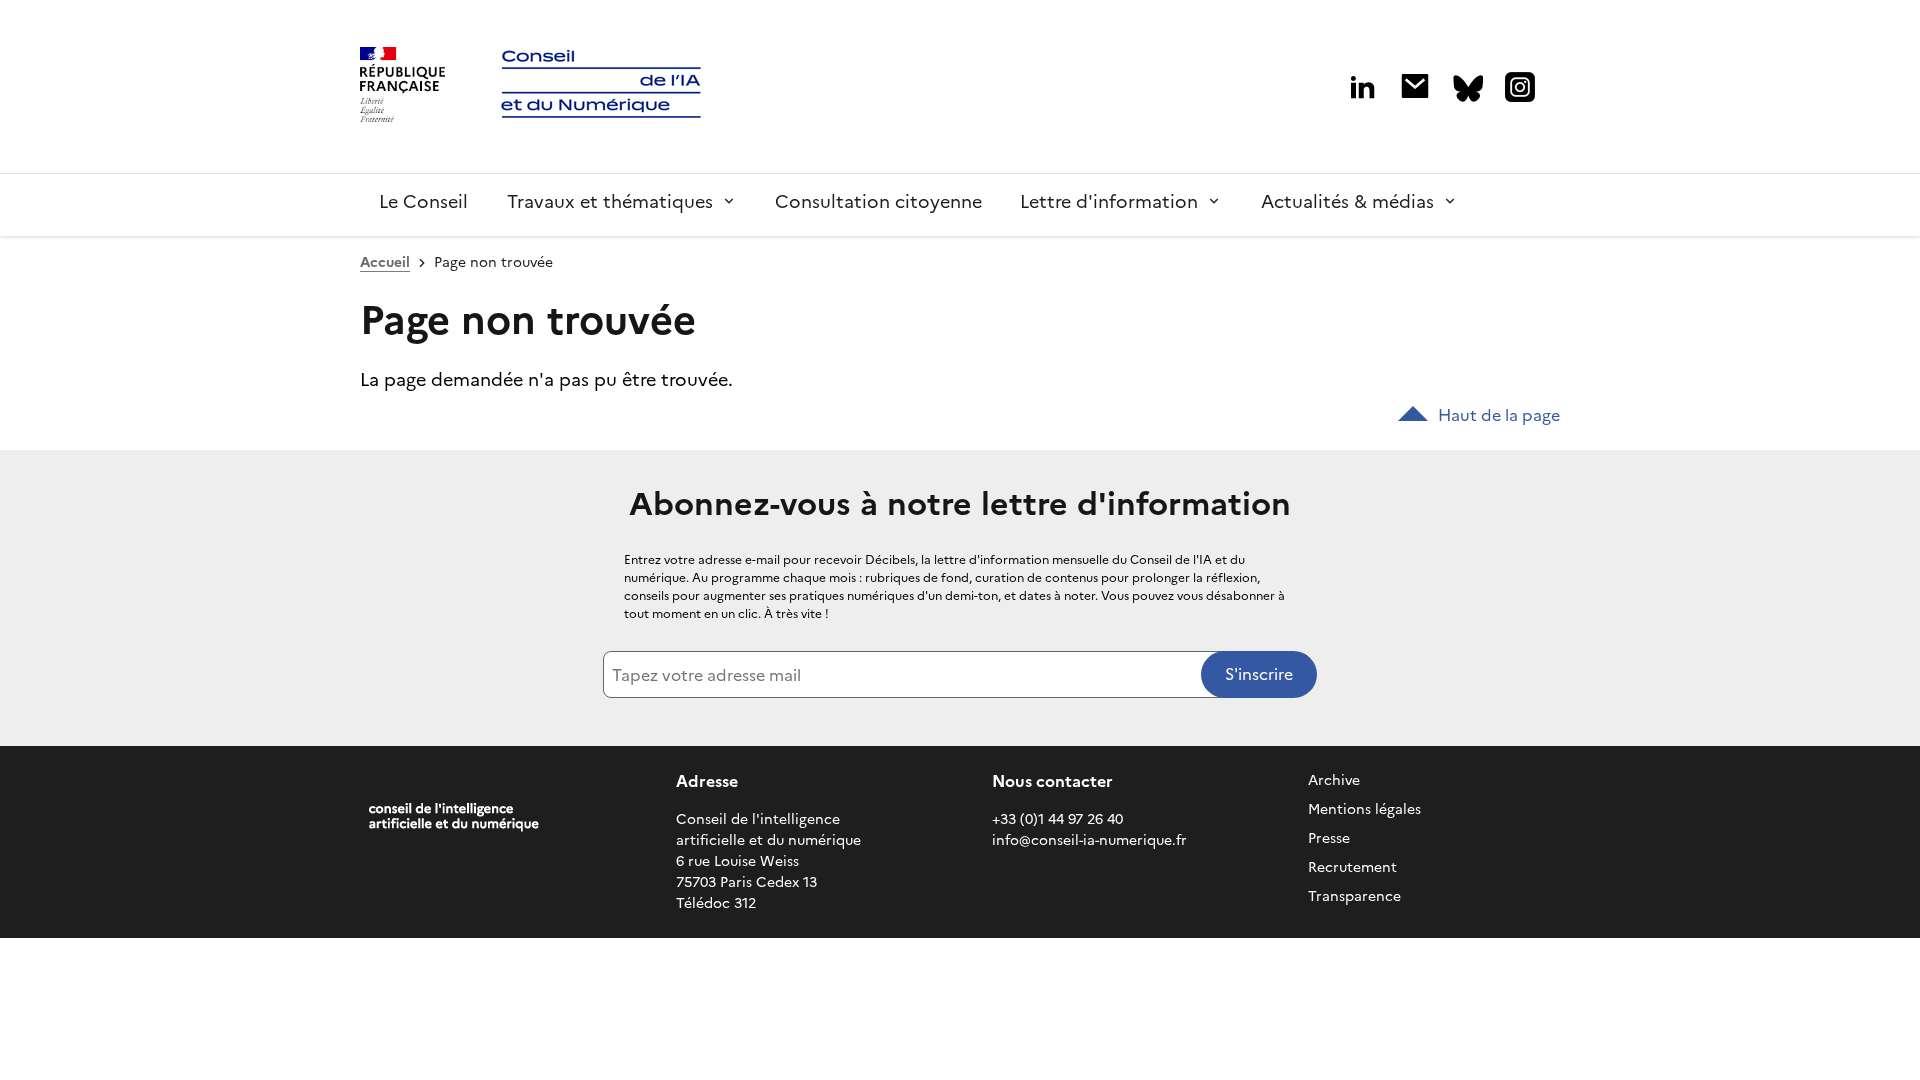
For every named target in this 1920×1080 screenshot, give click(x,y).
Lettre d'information (1109, 201)
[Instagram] (1520, 87)
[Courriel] (1415, 86)
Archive (1334, 780)
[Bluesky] (1468, 88)
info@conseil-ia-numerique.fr (1089, 840)
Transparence (1354, 896)
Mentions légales (1364, 809)
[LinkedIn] (1362, 87)
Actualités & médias (1347, 201)
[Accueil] (402, 87)
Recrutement (1352, 867)
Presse (1329, 838)
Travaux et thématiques (610, 201)
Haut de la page (1499, 415)
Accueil (385, 262)
